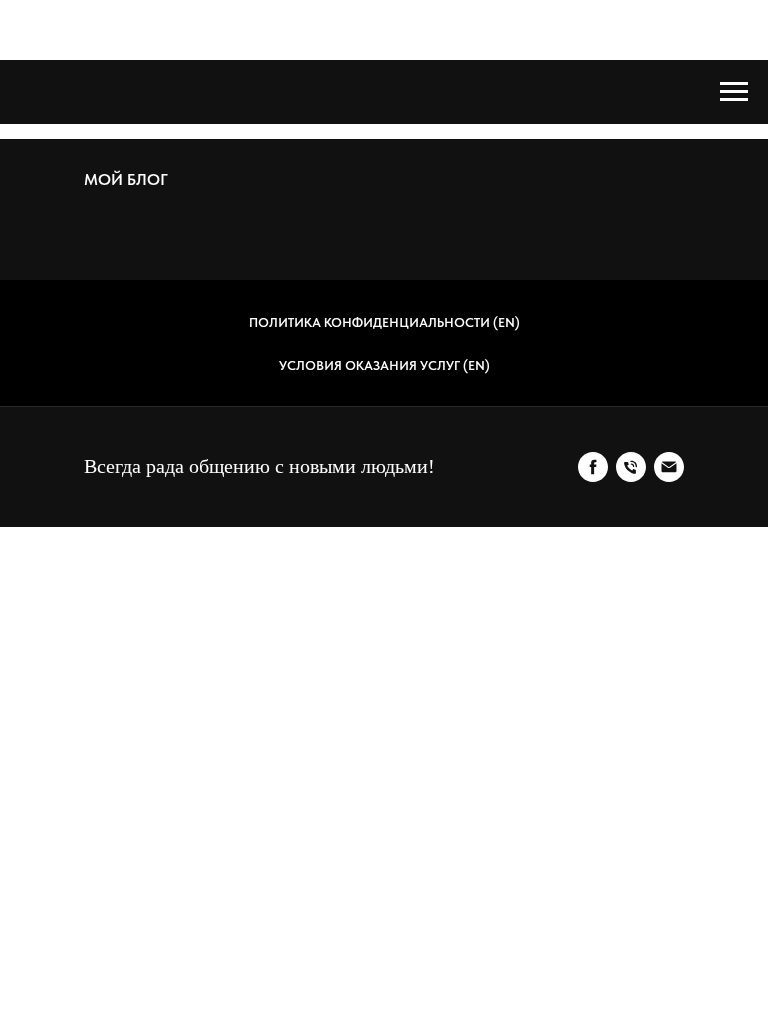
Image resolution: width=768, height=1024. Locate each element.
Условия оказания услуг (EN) (384, 365)
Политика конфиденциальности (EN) (384, 322)
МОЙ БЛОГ (126, 179)
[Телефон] (631, 467)
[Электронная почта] (669, 467)
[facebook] (593, 467)
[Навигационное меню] (734, 92)
